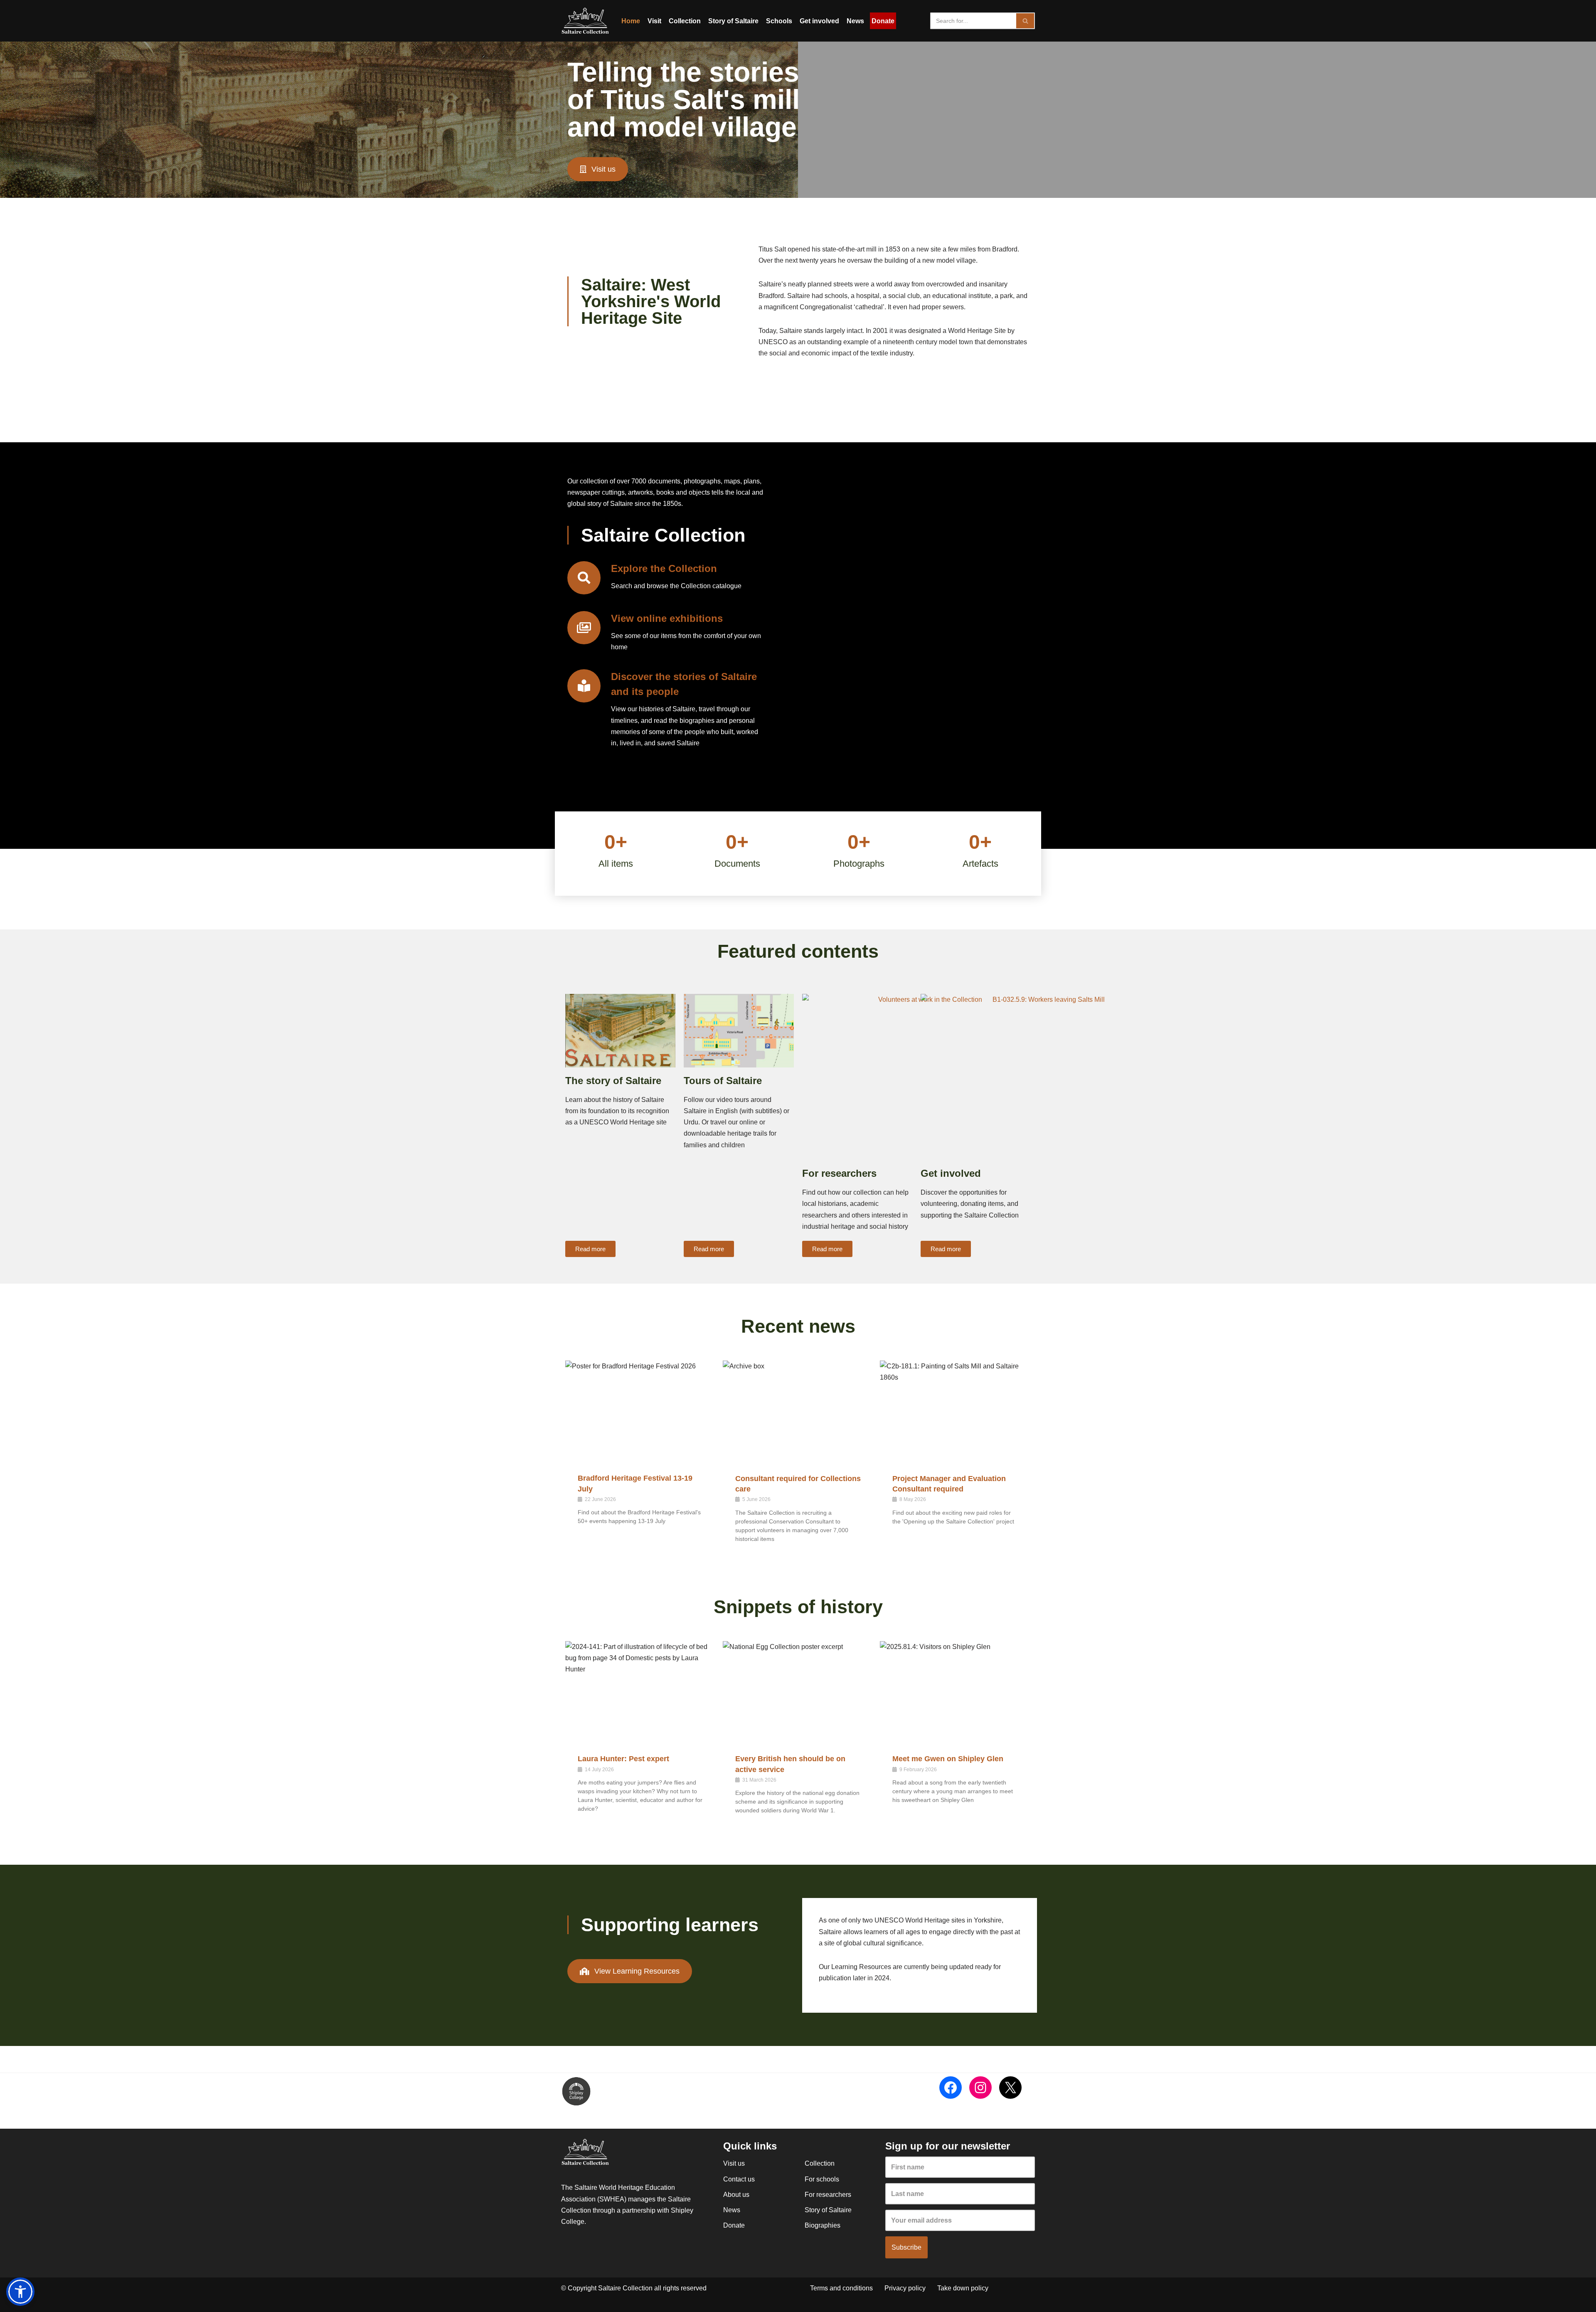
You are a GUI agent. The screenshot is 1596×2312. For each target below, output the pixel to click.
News (855, 21)
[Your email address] (960, 2220)
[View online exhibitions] (584, 628)
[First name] (960, 2167)
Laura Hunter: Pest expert (623, 1759)
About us (736, 2195)
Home (631, 21)
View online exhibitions (667, 618)
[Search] (1026, 21)
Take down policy (963, 2288)
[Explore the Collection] (584, 578)
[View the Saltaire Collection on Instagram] (980, 2088)
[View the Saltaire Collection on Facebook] (951, 2088)
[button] (20, 2292)
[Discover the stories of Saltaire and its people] (584, 686)
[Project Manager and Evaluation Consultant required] (955, 1411)
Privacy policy (905, 2288)
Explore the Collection (664, 568)
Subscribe (906, 2247)
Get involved (819, 21)
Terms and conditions (841, 2288)
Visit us (734, 2163)
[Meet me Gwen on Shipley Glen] (955, 1691)
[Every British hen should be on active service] (798, 1691)
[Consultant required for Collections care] (798, 1411)
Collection (685, 21)
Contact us (739, 2179)
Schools (779, 21)
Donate (883, 21)
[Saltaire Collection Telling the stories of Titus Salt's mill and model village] (585, 21)
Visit (654, 21)
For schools (822, 2179)
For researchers (828, 2195)
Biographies (823, 2225)
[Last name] (960, 2194)
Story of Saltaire (733, 21)
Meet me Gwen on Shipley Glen (948, 1759)
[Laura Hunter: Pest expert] (641, 1691)
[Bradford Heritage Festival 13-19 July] (641, 1411)
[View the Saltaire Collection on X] (1010, 2088)
